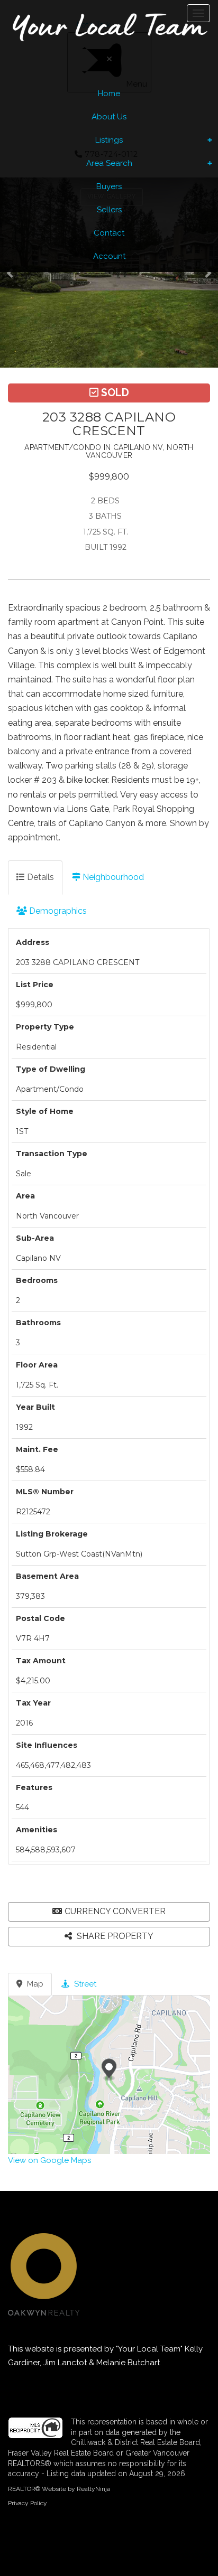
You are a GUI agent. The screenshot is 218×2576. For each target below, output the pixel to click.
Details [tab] (39, 877)
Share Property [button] (114, 1936)
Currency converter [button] (115, 1911)
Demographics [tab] (57, 911)
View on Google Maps (49, 2160)
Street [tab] (84, 1984)
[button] (13, 273)
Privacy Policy (28, 2503)
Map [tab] (34, 1984)
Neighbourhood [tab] (112, 877)
